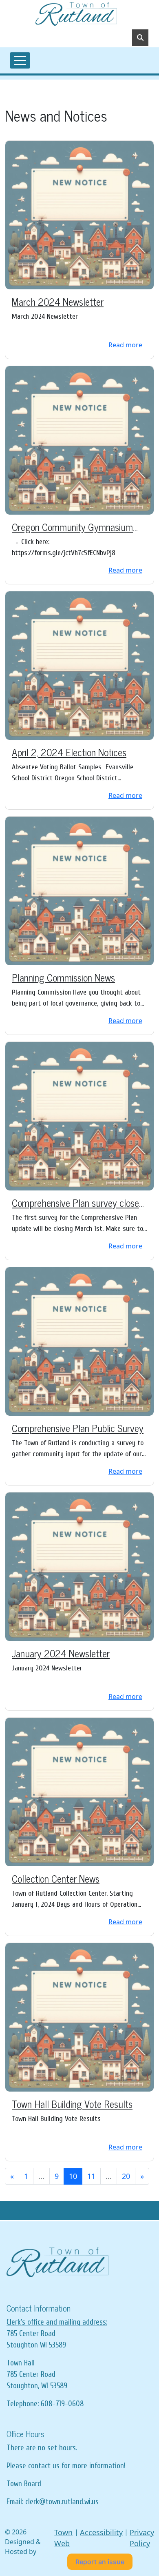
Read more (125, 345)
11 (91, 2176)
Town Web (63, 2538)
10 (73, 2176)
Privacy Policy (142, 2538)
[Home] (76, 14)
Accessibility (101, 2532)
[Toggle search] (140, 38)
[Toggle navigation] (20, 60)
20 (126, 2176)
